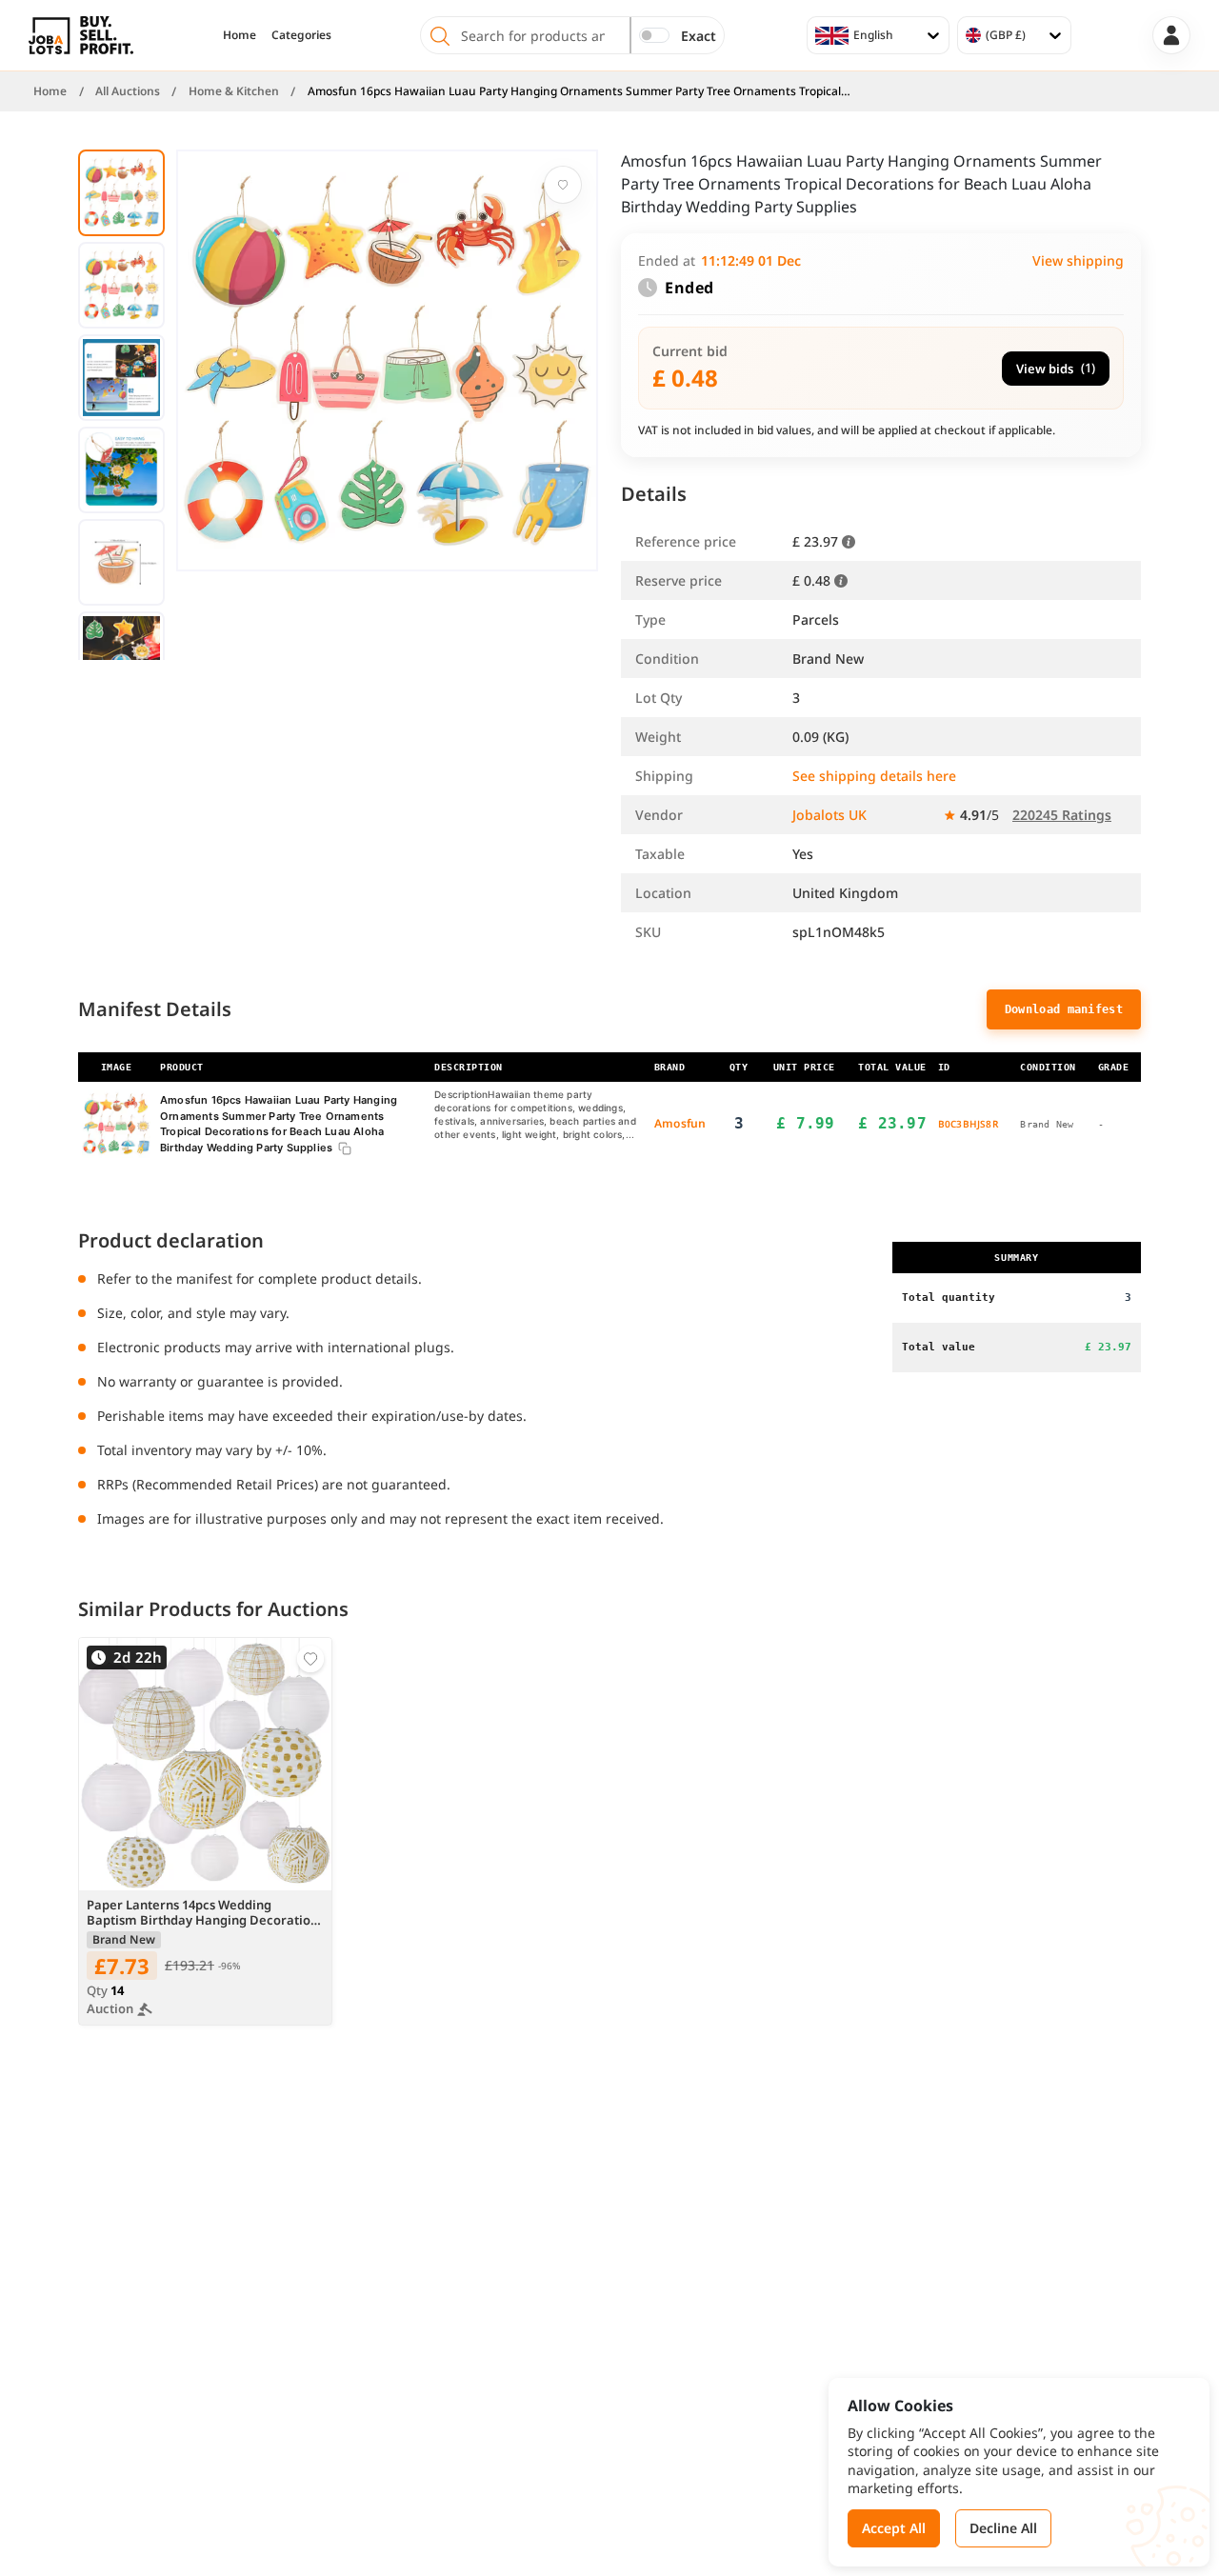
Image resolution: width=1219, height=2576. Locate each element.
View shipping (1078, 260)
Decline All (1003, 2528)
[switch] (654, 35)
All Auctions (128, 91)
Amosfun (680, 1123)
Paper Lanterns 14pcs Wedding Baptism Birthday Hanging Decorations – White (205, 1913)
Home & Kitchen (234, 91)
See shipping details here (874, 776)
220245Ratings (1062, 815)
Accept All (894, 2528)
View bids (1056, 368)
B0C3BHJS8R (968, 1124)
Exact (699, 36)
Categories (301, 35)
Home (240, 35)
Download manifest (1064, 1009)
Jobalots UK (829, 815)
